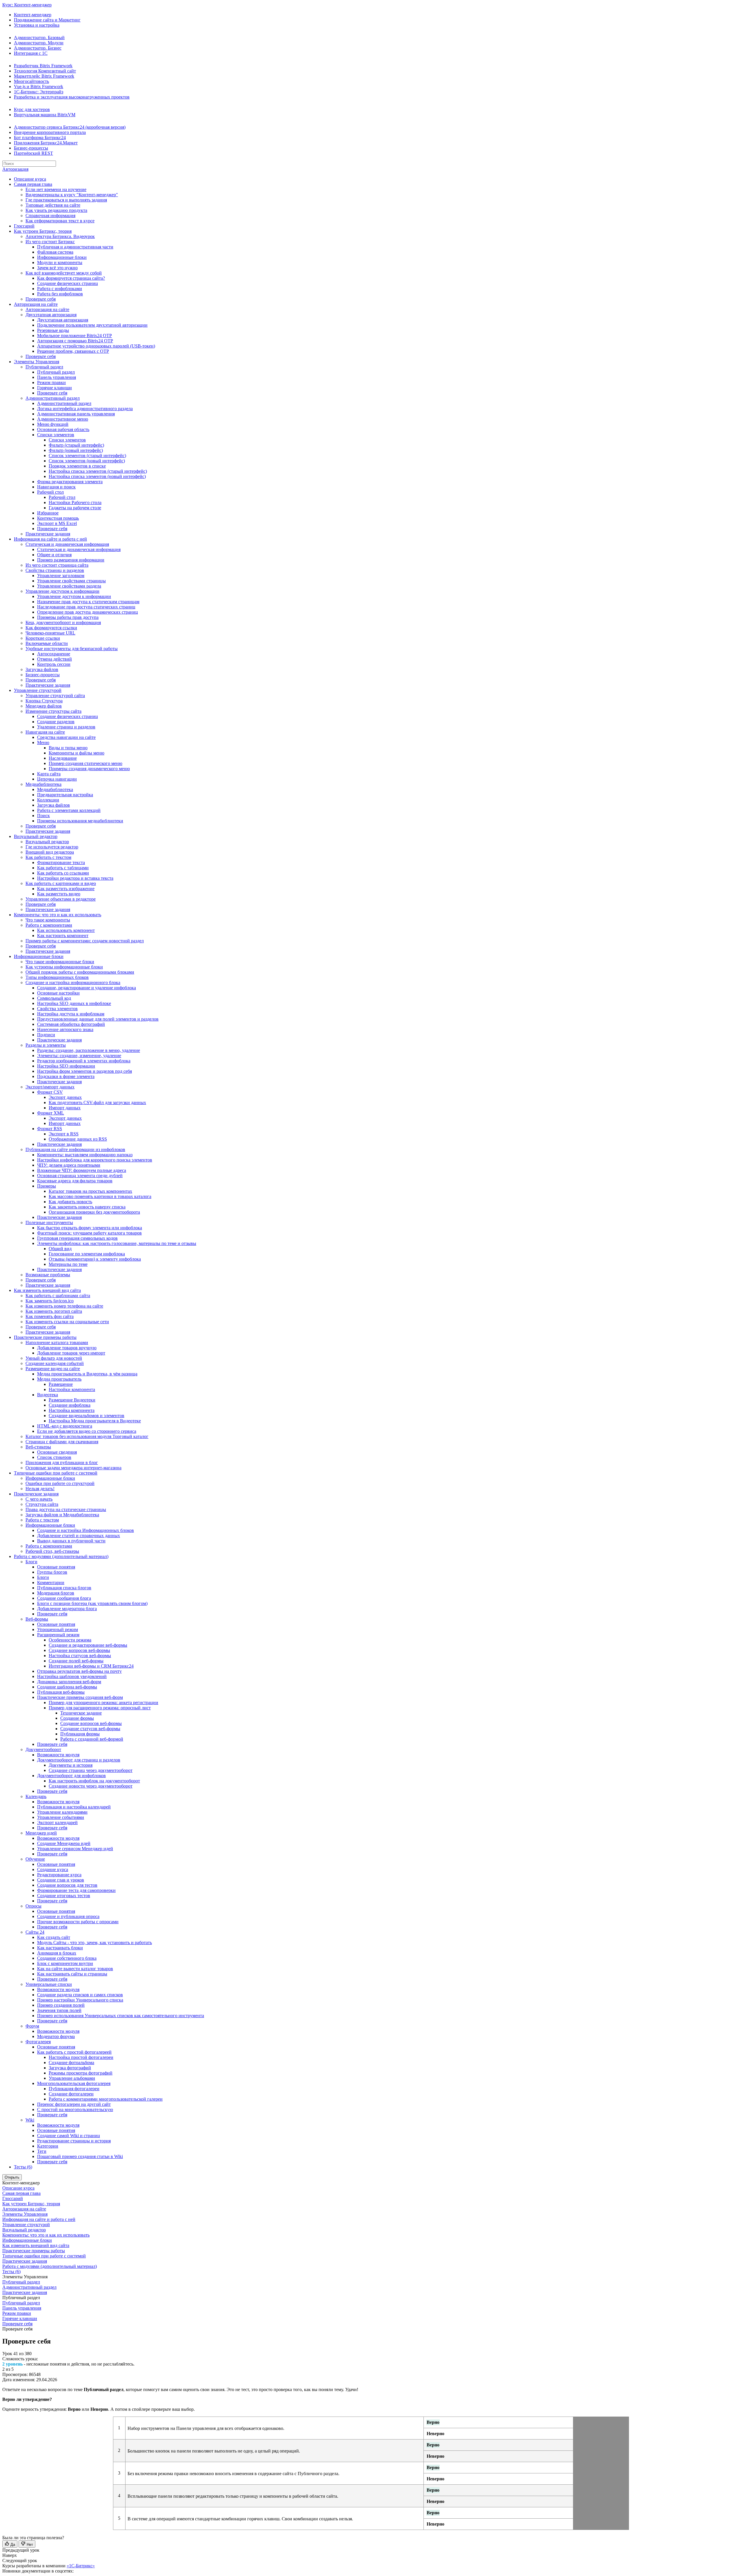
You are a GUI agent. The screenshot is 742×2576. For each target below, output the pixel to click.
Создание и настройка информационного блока (73, 982)
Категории (48, 2146)
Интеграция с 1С (31, 53)
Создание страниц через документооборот (91, 1770)
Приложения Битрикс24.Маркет (46, 143)
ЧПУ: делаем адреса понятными (69, 1165)
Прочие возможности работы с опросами (78, 1922)
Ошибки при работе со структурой (60, 1483)
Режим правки (51, 382)
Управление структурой (38, 690)
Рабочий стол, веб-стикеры (52, 1551)
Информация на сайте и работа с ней (50, 539)
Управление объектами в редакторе (61, 899)
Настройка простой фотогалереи (81, 2057)
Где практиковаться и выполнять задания (66, 200)
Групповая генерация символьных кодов (77, 1238)
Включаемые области (47, 643)
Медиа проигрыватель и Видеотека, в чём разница (87, 1374)
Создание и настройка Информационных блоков (86, 1530)
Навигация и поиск (56, 487)
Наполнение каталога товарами (57, 1342)
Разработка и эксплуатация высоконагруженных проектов (72, 97)
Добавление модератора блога (67, 1609)
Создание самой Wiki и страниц (69, 2136)
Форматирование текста (61, 862)
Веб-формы (37, 1619)
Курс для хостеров (32, 109)
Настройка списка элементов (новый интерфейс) (97, 476)
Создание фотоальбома (71, 2063)
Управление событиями (61, 1817)
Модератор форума (56, 2036)
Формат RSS (50, 1129)
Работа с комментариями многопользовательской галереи (106, 2099)
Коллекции (48, 800)
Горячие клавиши (54, 388)
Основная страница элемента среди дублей (80, 1176)
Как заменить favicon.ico (50, 1301)
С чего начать (39, 1499)
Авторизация (15, 169)
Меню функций (53, 424)
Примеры (47, 1186)
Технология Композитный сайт (45, 71)
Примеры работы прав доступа (68, 617)
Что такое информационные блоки (60, 962)
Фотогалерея (38, 2042)
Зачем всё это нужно (57, 268)
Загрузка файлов (42, 669)
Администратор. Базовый (39, 38)
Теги (42, 2151)
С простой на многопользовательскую (75, 2109)
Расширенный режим (58, 1635)
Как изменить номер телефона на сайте (64, 1306)
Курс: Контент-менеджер (27, 5)
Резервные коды (53, 330)
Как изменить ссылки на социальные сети (67, 1322)
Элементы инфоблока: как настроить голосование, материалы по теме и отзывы (117, 1243)
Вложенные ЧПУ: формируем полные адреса (82, 1170)
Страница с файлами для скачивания (62, 1442)
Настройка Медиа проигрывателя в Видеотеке (95, 1421)
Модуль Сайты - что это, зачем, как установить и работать (94, 1943)
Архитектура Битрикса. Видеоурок (60, 236)
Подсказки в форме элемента (66, 1076)
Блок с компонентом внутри (65, 1963)
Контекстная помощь (58, 518)
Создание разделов (56, 722)
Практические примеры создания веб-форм (80, 1697)
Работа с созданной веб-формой (92, 1739)
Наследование (63, 758)
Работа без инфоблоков (60, 294)
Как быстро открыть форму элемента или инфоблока (90, 1228)
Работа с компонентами (49, 925)
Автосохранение (54, 654)
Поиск (43, 816)
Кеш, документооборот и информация (63, 622)
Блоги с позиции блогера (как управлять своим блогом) (92, 1603)
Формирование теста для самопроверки (76, 1890)
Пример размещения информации (71, 560)
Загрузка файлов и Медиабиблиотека (62, 1515)
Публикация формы (80, 1734)
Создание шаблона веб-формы (67, 1687)
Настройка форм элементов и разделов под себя (84, 1071)
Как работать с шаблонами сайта (58, 1296)
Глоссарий (24, 226)
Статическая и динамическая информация (67, 544)
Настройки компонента (72, 1389)
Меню (43, 742)
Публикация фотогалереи (74, 2089)
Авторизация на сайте (36, 304)
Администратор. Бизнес (38, 48)
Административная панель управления (76, 414)
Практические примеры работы (45, 1337)
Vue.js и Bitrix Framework (39, 87)
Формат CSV (50, 1092)
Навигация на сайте (45, 732)
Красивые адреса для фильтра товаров (75, 1181)
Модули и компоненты (60, 262)
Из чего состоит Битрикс (50, 242)
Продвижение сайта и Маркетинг (47, 20)
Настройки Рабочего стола (75, 502)
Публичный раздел (44, 367)
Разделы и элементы (46, 1045)
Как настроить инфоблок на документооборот (94, 1781)
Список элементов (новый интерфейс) (87, 461)
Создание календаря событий (55, 1363)
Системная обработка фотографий (71, 1024)
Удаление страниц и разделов (66, 727)
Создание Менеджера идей (64, 1843)
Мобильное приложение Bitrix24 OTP (74, 336)
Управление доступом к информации (62, 591)
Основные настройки (58, 993)
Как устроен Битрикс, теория (43, 231)
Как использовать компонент (66, 930)
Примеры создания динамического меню (89, 769)
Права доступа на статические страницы (66, 1509)
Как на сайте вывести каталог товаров (75, 1969)
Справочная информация (50, 216)
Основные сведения (57, 1452)
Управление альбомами (72, 2078)
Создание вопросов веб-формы (79, 1650)
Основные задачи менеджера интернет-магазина (73, 1468)
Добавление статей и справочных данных (79, 1536)
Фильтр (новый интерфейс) (76, 450)
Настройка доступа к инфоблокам (71, 1014)
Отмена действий (54, 659)
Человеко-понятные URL (50, 633)
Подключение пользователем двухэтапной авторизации (92, 325)
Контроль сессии (54, 664)
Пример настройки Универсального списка (80, 2000)
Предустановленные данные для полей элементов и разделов (98, 1019)
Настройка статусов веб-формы (80, 1656)
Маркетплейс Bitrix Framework (44, 76)
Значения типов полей (59, 2010)
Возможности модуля (58, 1755)
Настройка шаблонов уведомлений (72, 1676)
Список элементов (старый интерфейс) (87, 456)
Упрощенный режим (58, 1629)
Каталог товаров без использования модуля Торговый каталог (87, 1436)
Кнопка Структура (44, 701)
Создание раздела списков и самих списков (80, 1995)
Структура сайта (42, 1504)
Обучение (35, 1859)
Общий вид (60, 1249)
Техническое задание (81, 1713)
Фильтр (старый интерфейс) (76, 445)
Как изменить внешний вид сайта (47, 1290)
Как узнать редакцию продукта (56, 210)
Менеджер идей (41, 1833)
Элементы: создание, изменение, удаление (79, 1056)
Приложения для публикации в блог (62, 1462)
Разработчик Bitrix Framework (43, 66)
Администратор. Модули (39, 43)
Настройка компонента (72, 1410)
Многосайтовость (31, 81)
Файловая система (55, 252)
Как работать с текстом (48, 857)
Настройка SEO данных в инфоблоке (74, 1003)
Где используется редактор (52, 847)
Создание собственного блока (67, 1958)
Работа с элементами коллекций (69, 810)
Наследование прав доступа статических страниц (86, 607)
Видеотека (48, 1395)
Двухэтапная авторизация (51, 315)
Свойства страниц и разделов (55, 570)
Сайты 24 (35, 1932)
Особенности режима (70, 1640)
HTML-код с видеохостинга (65, 1426)
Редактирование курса (59, 1875)
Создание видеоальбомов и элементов (87, 1416)
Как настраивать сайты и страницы (72, 1974)
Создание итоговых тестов (64, 1896)
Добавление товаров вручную (67, 1348)
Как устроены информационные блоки (64, 967)
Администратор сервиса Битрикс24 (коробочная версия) (70, 127)
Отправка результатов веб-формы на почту (79, 1671)
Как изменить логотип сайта (54, 1311)
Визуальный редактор (36, 836)
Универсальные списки (49, 1984)
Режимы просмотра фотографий (81, 2073)
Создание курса (53, 1869)
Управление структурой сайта (55, 696)
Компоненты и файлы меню (77, 753)
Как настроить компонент (63, 936)
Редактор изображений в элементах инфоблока (84, 1061)
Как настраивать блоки (60, 1948)
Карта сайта (49, 774)
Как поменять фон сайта (50, 1316)
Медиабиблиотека (43, 784)
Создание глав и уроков (61, 1880)
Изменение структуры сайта (53, 711)
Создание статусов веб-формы (90, 1729)
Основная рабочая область (63, 429)
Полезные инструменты (49, 1222)
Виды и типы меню (68, 748)
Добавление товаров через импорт (71, 1353)
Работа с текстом (42, 1520)
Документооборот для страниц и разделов (79, 1760)
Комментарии (51, 1582)
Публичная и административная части (75, 247)
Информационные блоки (62, 257)
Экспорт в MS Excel (57, 523)
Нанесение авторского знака (65, 1029)
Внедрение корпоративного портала (50, 132)
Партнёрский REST (33, 153)
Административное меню (63, 419)
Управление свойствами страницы (71, 581)
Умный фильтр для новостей (54, 1358)
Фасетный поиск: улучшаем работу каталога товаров (89, 1233)
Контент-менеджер (33, 15)
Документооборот (43, 1749)
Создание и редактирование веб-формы (88, 1645)
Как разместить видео (59, 894)
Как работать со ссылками (63, 873)
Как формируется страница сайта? (71, 278)
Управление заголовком (61, 576)
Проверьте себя (41, 299)
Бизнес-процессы (31, 148)
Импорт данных (65, 1108)
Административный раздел (53, 398)
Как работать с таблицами (63, 868)
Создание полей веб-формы (76, 1661)
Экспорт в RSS (64, 1134)
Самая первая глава (33, 184)
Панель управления (57, 377)
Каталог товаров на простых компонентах (90, 1191)
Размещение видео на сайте (53, 1369)
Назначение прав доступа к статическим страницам (88, 602)
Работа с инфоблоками (60, 289)
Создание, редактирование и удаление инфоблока (87, 988)
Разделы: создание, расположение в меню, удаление (89, 1050)
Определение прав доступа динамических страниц (88, 612)
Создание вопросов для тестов (67, 1885)
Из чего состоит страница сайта (57, 565)
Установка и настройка (37, 25)
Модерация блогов (56, 1593)
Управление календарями (62, 1812)
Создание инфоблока (70, 1405)
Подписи (46, 1035)
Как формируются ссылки (51, 628)
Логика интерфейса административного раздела (85, 409)
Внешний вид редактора (50, 852)
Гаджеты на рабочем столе (75, 508)
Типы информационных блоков (57, 977)
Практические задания (48, 534)
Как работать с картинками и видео (61, 883)
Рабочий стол (50, 492)
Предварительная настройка (65, 795)
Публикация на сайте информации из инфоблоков (75, 1149)
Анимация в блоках (57, 1953)
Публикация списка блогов (64, 1588)
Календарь (36, 1796)
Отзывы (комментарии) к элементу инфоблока (95, 1259)
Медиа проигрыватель (59, 1379)
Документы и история (71, 1765)
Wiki (30, 2120)
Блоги (31, 1562)
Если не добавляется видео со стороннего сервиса (87, 1431)
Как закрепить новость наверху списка (87, 1207)
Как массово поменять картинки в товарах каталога (100, 1196)
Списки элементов (56, 435)
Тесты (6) (23, 2167)
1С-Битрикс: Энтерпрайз (39, 92)
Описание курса (30, 179)
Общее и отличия (54, 555)
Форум (32, 2026)
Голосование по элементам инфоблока (87, 1254)
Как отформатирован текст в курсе (60, 221)
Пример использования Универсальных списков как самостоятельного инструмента (121, 2016)
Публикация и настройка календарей (74, 1807)
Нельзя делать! (40, 1489)
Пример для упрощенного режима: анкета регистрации (103, 1703)
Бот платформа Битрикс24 (40, 138)
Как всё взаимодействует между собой (64, 273)
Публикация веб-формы (61, 1692)
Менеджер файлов (44, 706)
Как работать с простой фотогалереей (74, 2052)
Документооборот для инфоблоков (71, 1776)
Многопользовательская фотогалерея (74, 2083)
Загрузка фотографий (70, 2068)
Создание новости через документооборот (91, 1786)
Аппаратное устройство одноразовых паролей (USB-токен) (96, 346)
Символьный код (54, 998)
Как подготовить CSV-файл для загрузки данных (97, 1102)
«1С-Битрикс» (81, 2566)
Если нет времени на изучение (56, 189)
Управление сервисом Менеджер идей (75, 1849)
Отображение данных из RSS (78, 1139)
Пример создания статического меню (86, 763)
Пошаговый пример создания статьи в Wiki (80, 2156)
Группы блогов (52, 1572)
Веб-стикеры (38, 1447)
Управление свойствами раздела (69, 586)
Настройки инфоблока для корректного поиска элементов (95, 1160)
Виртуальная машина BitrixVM (45, 115)
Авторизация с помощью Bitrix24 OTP (75, 341)
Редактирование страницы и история (74, 2141)
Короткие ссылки (43, 638)
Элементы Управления (37, 362)
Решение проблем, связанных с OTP (73, 351)
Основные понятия (56, 1567)
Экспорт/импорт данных (50, 1087)
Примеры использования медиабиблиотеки (80, 821)
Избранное (48, 513)
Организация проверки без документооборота (94, 1212)
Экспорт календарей (57, 1823)
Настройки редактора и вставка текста (75, 878)
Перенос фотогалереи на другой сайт (74, 2104)
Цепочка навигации (57, 779)
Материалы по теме (68, 1264)
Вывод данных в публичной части (71, 1541)
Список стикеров (54, 1457)
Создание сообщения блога (64, 1598)
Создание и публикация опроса (68, 1916)
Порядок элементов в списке (77, 466)
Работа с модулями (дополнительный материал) (61, 1556)
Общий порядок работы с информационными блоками (80, 972)
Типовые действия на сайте (53, 205)
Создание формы (77, 1718)
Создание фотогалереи (71, 2094)
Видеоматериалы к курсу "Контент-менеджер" (72, 195)
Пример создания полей (61, 2005)
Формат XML (51, 1113)
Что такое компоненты (48, 920)
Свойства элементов (57, 1009)
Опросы (33, 1906)
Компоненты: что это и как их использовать (58, 915)
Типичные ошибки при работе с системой (56, 1473)
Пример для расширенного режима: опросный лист (100, 1708)
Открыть (12, 2177)
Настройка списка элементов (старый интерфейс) (98, 471)
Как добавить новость (70, 1202)
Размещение (61, 1384)
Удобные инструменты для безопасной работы (72, 649)
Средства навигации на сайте (66, 737)
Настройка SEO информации (66, 1066)
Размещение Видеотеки (72, 1400)
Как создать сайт (54, 1937)
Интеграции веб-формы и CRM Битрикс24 (91, 1666)
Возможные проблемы (48, 1275)
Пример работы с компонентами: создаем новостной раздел (85, 941)
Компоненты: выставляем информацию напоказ (85, 1155)
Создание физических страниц (68, 283)
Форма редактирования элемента (70, 482)
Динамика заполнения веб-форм (69, 1682)
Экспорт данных (65, 1097)
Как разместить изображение (66, 889)
